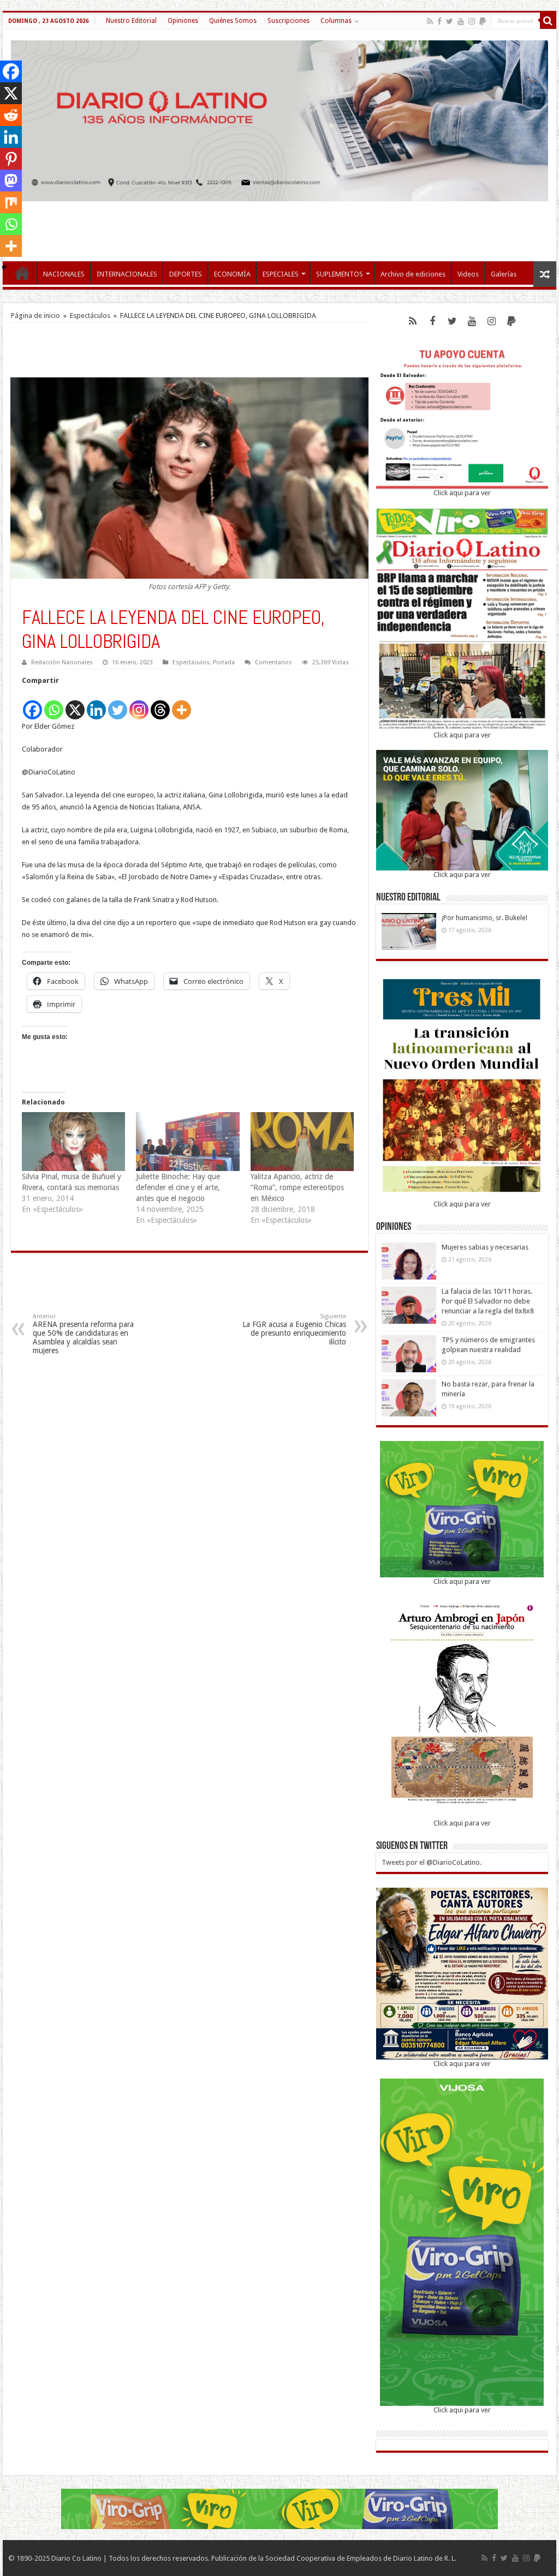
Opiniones (183, 21)
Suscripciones (289, 21)
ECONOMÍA (232, 274)
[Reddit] (11, 115)
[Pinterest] (11, 159)
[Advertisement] (279, 226)
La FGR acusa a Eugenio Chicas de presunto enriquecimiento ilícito (294, 1329)
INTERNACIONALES (127, 274)
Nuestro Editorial (131, 21)
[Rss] (430, 21)
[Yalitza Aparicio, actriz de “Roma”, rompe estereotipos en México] (302, 1142)
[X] (75, 704)
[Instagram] (139, 704)
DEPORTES (186, 274)
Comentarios (273, 662)
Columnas (336, 21)
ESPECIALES (281, 274)
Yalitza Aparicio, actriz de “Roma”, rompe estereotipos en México (297, 1187)
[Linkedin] (96, 704)
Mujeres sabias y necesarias (485, 1247)
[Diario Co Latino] (279, 119)
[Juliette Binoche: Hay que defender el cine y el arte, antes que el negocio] (188, 1142)
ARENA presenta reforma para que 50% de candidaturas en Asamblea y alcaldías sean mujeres (83, 1334)
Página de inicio (35, 316)
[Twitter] (450, 21)
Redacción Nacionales (62, 662)
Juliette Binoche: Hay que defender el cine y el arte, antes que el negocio (178, 1187)
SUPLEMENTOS (340, 274)
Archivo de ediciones (413, 274)
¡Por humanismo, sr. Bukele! (484, 918)
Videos (468, 274)
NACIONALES (64, 274)
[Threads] (160, 704)
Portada (224, 662)
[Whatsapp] (54, 704)
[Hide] (4, 267)
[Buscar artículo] (548, 21)
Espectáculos (90, 316)
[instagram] (472, 21)
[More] (182, 704)
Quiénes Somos (233, 21)
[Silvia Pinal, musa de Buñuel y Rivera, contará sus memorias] (73, 1142)
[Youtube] (461, 21)
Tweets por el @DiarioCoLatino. (432, 1862)
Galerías (504, 274)
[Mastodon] (11, 181)
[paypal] (483, 21)
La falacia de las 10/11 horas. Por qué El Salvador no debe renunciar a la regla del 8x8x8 (488, 1301)
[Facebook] (439, 21)
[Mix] (11, 202)
